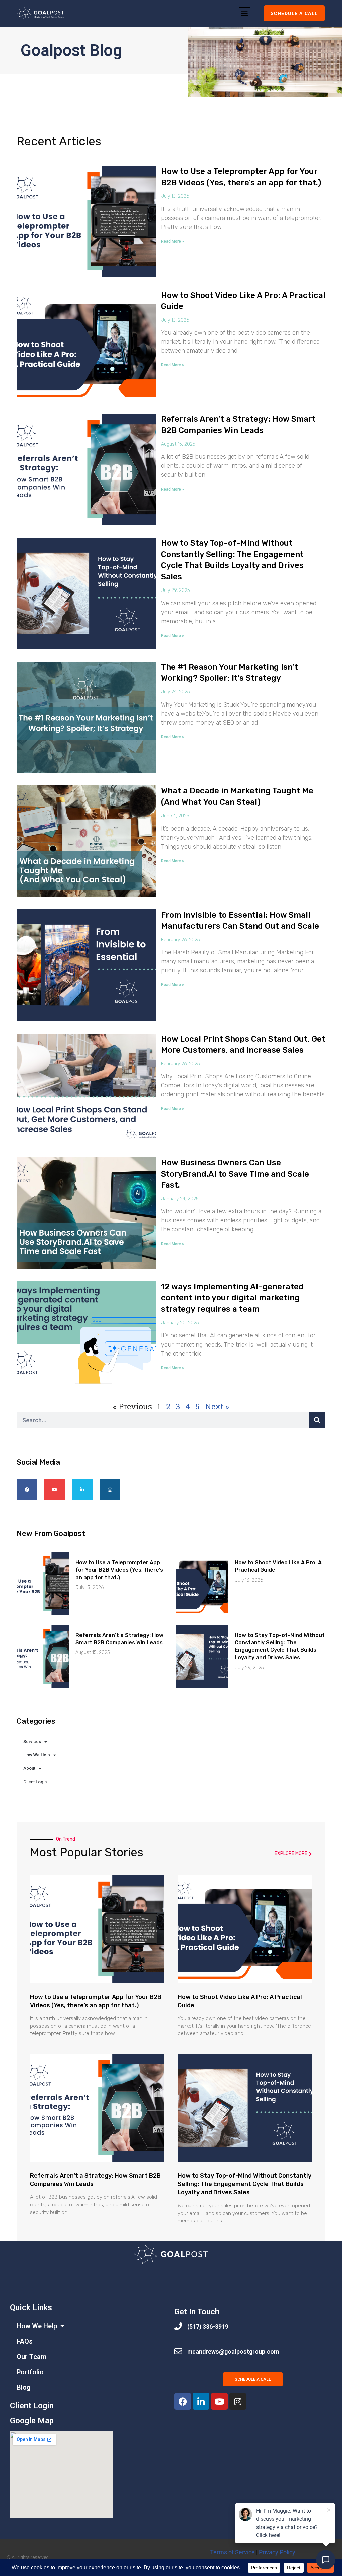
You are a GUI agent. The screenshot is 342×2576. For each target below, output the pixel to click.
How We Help (37, 1755)
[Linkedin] (82, 1490)
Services (32, 1742)
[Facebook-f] (27, 1490)
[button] (245, 13)
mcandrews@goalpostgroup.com (233, 2351)
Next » (217, 1406)
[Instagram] (110, 1490)
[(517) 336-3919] (178, 2326)
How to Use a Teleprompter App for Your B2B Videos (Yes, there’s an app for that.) (119, 1570)
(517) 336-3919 (208, 2326)
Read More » (173, 241)
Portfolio (30, 2372)
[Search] (317, 1420)
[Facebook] (183, 2401)
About (29, 1768)
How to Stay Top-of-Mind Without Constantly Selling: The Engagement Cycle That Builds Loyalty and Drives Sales (244, 2184)
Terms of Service (232, 2552)
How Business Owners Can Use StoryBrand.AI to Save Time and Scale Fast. (235, 1174)
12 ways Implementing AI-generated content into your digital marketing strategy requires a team (232, 1298)
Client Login (35, 1782)
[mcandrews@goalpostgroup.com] (178, 2351)
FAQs (25, 2341)
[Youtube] (55, 1490)
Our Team (32, 2357)
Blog (24, 2387)
